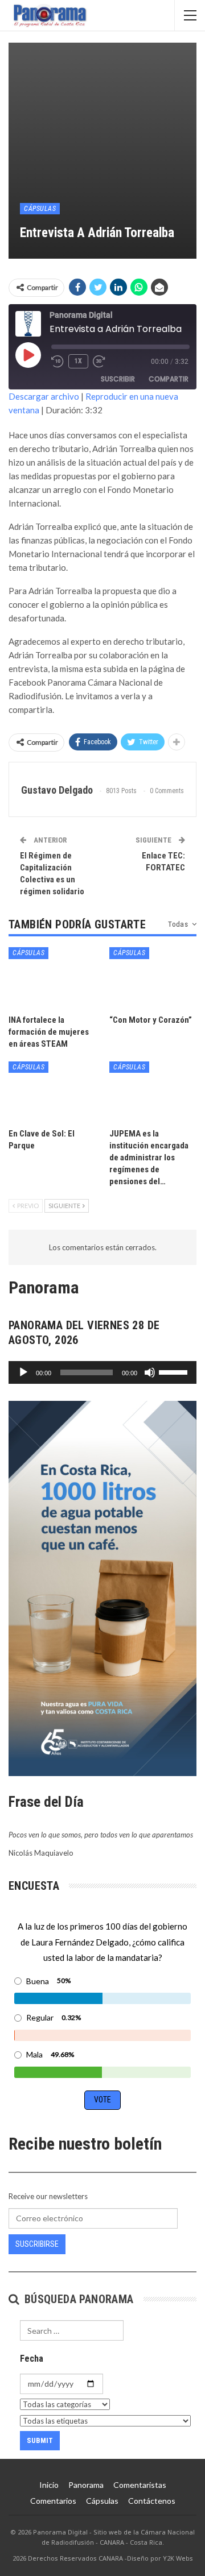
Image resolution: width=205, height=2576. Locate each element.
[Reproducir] (23, 1372)
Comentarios (53, 2501)
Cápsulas (40, 209)
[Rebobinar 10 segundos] (58, 362)
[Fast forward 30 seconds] (100, 362)
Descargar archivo (44, 396)
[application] (102, 1372)
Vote (102, 2100)
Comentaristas (140, 2485)
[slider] (175, 1371)
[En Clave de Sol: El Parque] (52, 1092)
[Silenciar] (150, 1372)
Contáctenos (152, 2501)
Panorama (86, 2485)
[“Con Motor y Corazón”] (153, 978)
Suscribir (118, 379)
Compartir (169, 379)
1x (78, 361)
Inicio (49, 2485)
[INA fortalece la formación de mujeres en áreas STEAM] (52, 978)
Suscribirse (37, 2244)
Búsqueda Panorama (77, 2299)
